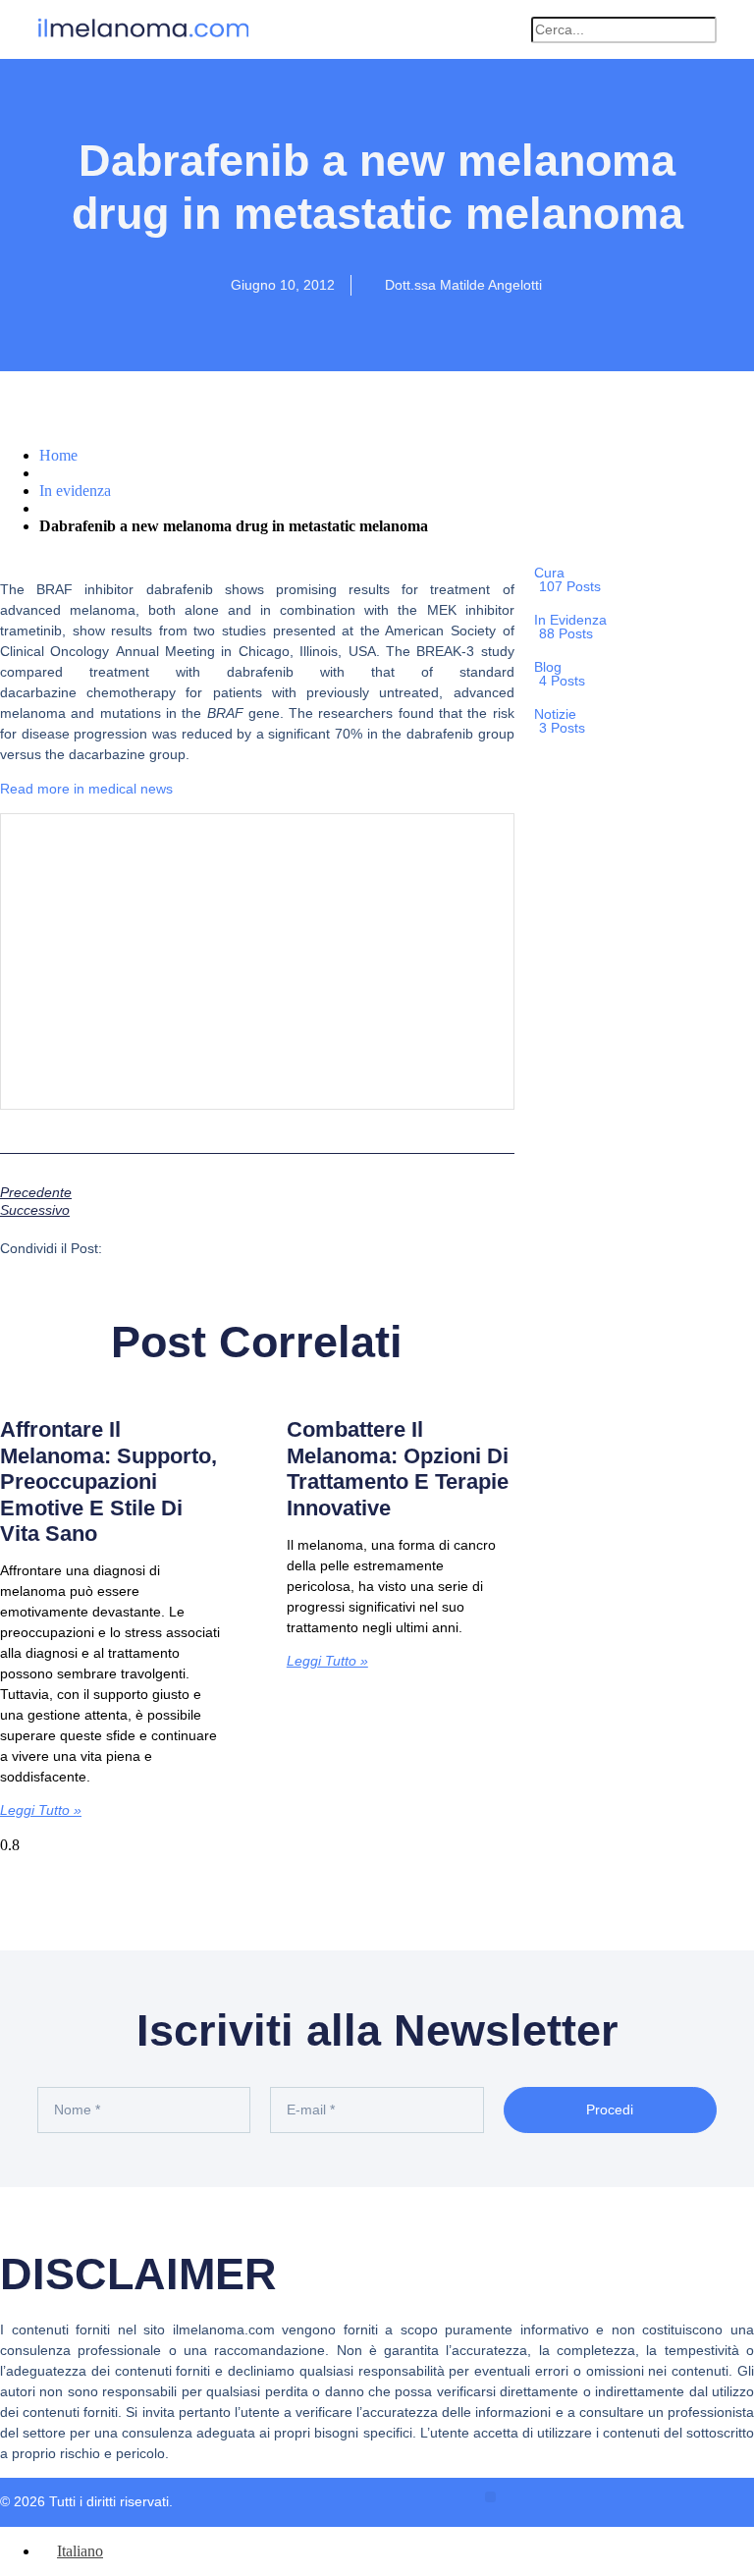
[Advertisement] (257, 961)
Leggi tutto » (41, 1810)
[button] (506, 30)
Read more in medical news (86, 789)
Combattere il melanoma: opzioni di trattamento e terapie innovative (398, 1468)
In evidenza (75, 491)
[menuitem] (71, 2551)
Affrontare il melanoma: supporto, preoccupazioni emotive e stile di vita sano (108, 1481)
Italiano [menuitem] (80, 2551)
